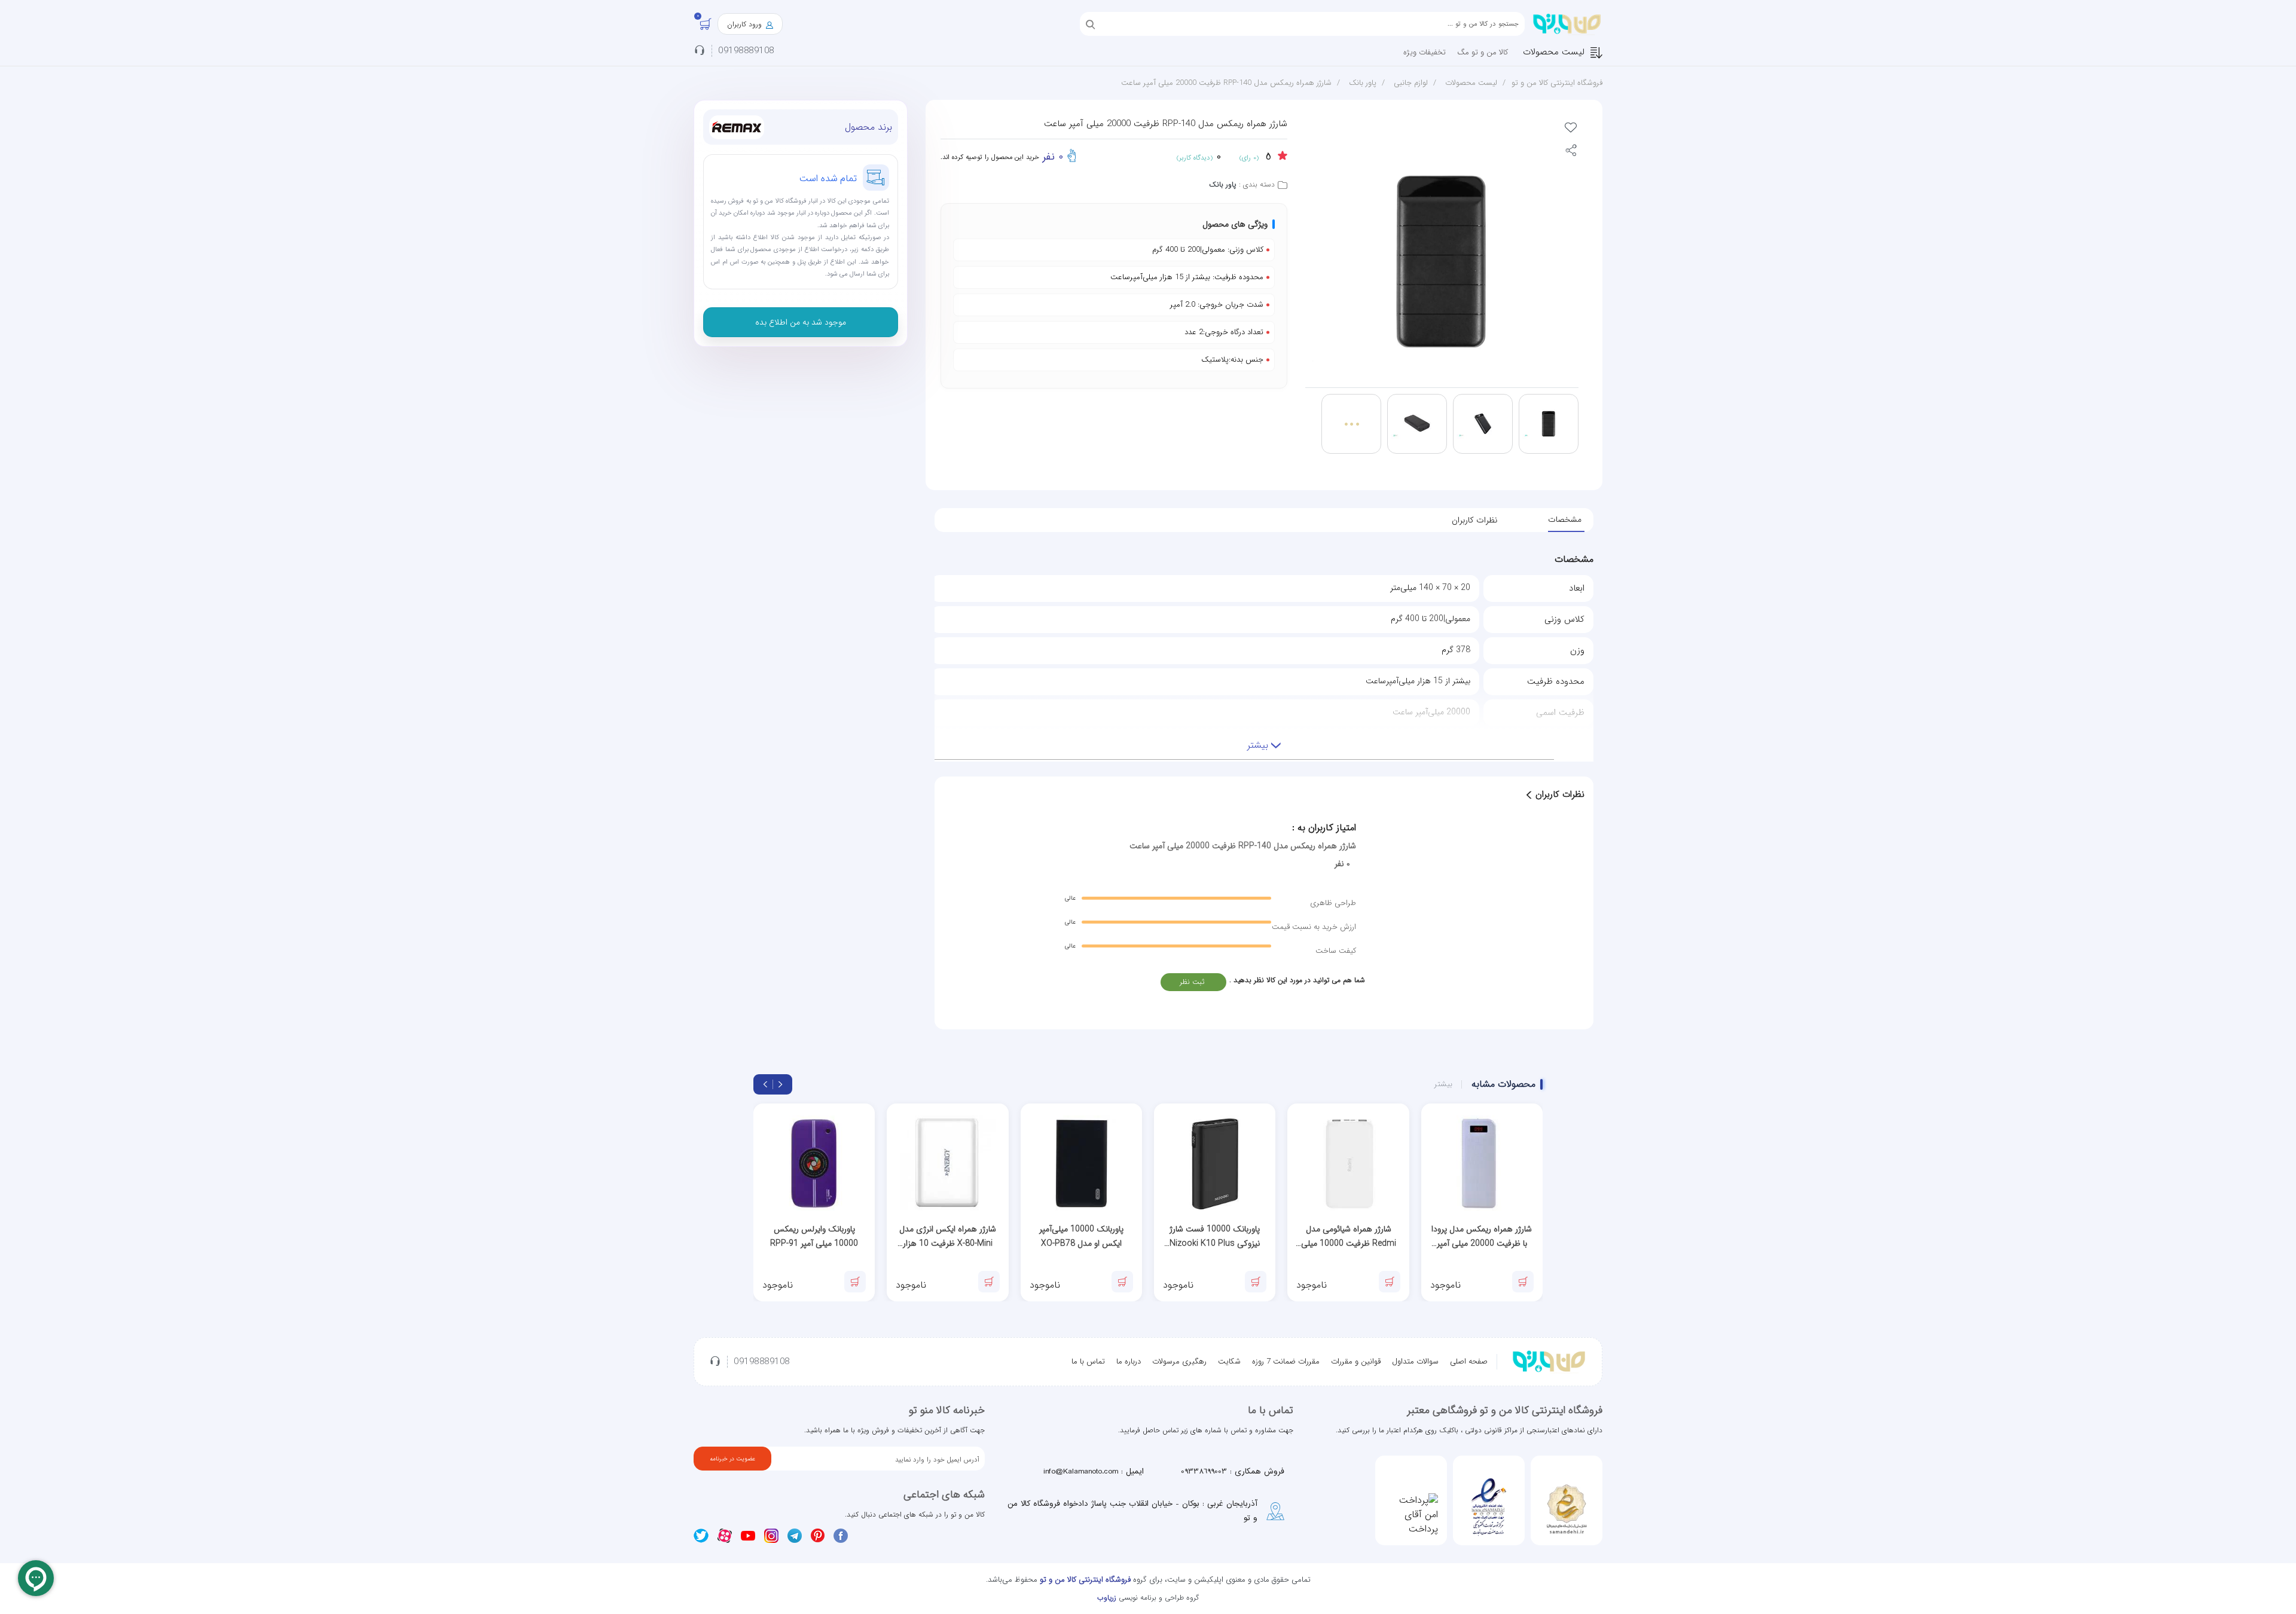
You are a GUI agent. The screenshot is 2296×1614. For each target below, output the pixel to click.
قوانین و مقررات (1356, 1361)
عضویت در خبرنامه (732, 1459)
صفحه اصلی (1469, 1361)
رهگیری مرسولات (1179, 1361)
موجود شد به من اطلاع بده (801, 322)
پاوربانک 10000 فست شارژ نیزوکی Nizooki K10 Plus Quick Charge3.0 (1215, 1237)
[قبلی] (780, 1084)
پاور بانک (1363, 83)
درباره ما (1129, 1361)
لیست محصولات (1554, 52)
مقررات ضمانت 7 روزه (1286, 1361)
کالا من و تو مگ (1483, 52)
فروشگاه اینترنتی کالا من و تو (1557, 83)
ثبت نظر (1192, 982)
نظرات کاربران (1474, 520)
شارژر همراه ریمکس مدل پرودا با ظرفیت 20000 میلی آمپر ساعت (1482, 1237)
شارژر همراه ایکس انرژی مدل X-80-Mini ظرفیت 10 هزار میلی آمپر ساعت (948, 1237)
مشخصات (1565, 519)
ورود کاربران (746, 24)
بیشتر (1443, 1084)
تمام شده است (828, 178)
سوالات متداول (1415, 1361)
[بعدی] (765, 1084)
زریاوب (1107, 1598)
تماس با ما (1088, 1361)
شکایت (1229, 1361)
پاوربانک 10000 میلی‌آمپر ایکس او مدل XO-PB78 (1081, 1236)
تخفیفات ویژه (1425, 52)
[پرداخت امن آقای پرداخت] (1411, 1515)
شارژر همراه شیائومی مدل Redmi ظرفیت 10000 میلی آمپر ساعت (1349, 1237)
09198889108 (746, 51)
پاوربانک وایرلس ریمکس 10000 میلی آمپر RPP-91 (814, 1236)
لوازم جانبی (1411, 83)
